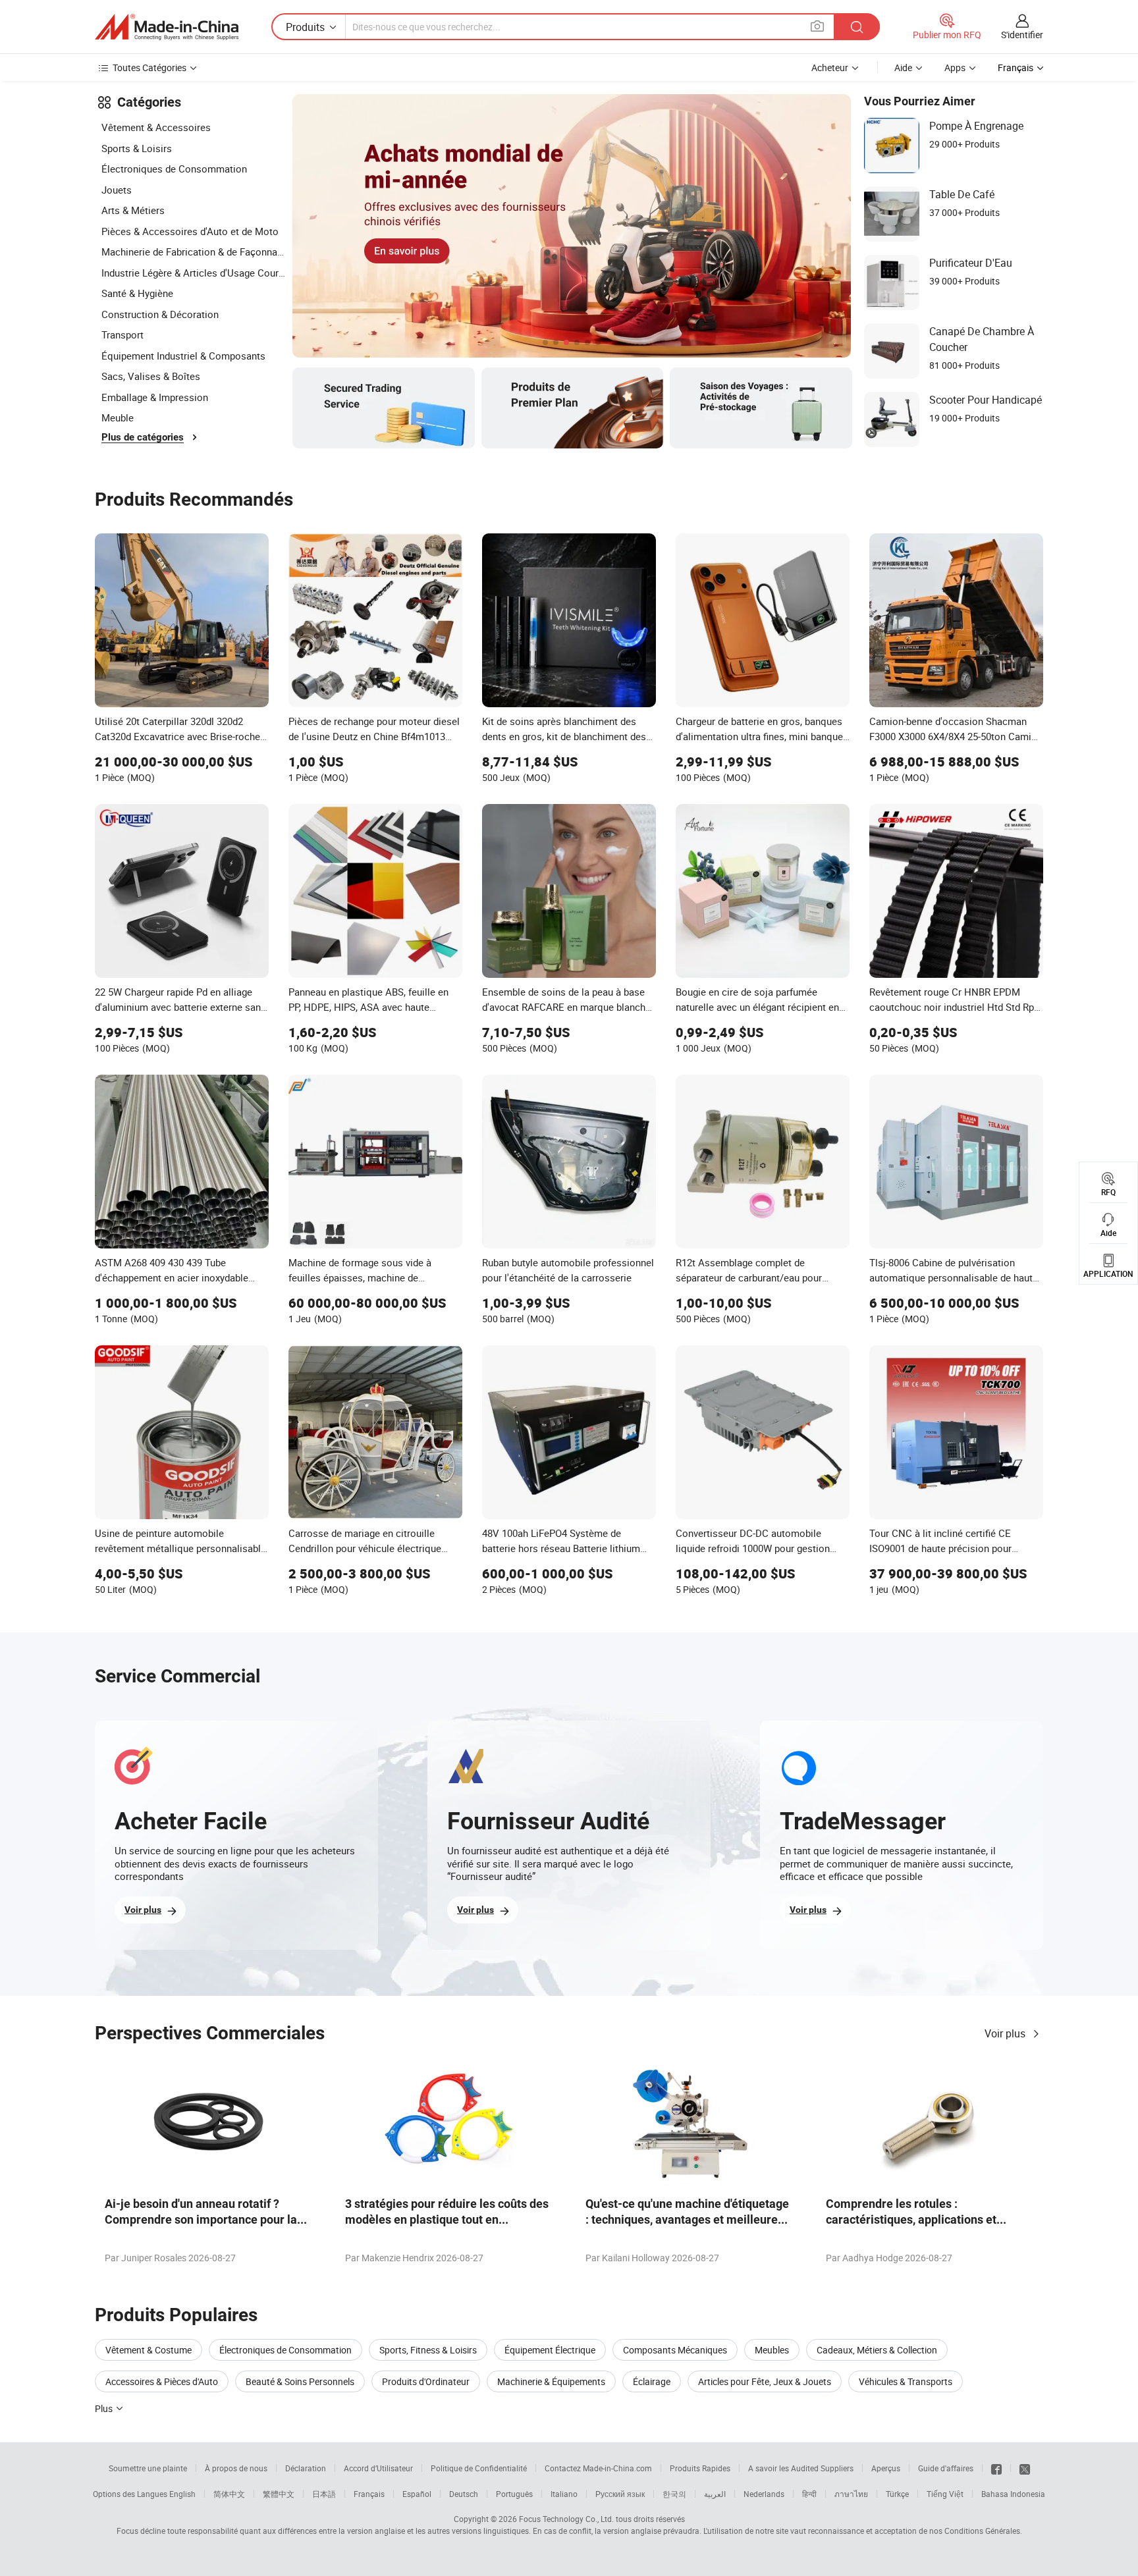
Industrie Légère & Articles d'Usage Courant (194, 273)
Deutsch (464, 2494)
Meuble (118, 417)
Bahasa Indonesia (1013, 2494)
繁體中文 (279, 2494)
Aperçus (886, 2468)
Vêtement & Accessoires (156, 127)
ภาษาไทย (851, 2494)
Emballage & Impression (155, 397)
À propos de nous (236, 2468)
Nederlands (764, 2494)
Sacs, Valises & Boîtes (151, 376)
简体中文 (229, 2494)
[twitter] (1025, 2468)
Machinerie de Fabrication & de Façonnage (194, 252)
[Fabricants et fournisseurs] (167, 27)
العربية (715, 2494)
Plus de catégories (143, 437)
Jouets (117, 190)
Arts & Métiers (133, 210)
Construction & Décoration (160, 314)
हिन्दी (809, 2494)
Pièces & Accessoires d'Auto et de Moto (190, 231)
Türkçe (897, 2494)
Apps (955, 67)
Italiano (564, 2494)
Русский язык (620, 2494)
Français (369, 2494)
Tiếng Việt (945, 2494)
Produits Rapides (700, 2468)
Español (417, 2494)
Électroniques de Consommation (174, 169)
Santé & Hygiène (137, 293)
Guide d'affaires (946, 2468)
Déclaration (306, 2468)
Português (514, 2494)
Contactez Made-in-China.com (598, 2468)
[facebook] (996, 2468)
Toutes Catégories (149, 67)
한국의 (674, 2494)
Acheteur (830, 67)
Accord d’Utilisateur (378, 2468)
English (182, 2494)
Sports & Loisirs (137, 148)
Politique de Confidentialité (479, 2468)
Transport (122, 335)
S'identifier (1022, 35)
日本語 (324, 2494)
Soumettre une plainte (148, 2468)
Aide (903, 67)
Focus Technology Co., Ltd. (566, 2519)
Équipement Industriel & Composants (183, 356)
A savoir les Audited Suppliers (801, 2468)
